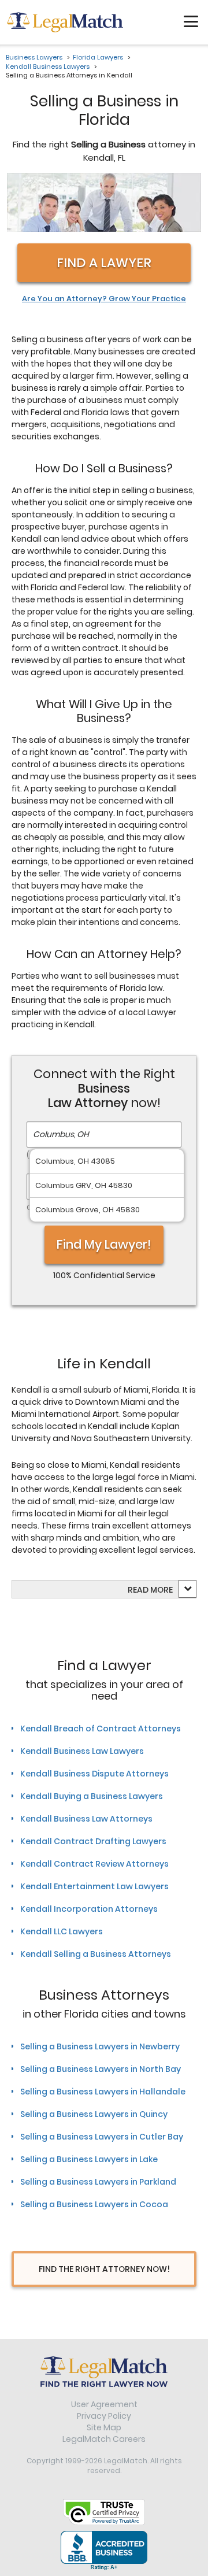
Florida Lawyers (98, 57)
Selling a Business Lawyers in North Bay (101, 2069)
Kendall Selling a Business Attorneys (96, 1954)
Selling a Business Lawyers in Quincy (94, 2114)
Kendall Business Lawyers (48, 66)
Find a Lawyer (104, 263)
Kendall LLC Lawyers (62, 1931)
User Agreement (104, 2404)
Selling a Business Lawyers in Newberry (100, 2046)
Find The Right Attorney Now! (104, 2269)
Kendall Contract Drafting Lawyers (93, 1841)
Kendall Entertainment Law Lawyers (94, 1886)
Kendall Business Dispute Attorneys (94, 1774)
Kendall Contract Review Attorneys (94, 1864)
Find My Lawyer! (104, 1244)
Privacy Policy (104, 2416)
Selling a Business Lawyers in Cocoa (94, 2204)
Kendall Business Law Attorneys (86, 1819)
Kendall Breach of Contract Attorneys (101, 1729)
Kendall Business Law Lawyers (82, 1751)
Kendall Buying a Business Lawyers (92, 1796)
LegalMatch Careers (104, 2439)
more (161, 1590)
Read (150, 1590)
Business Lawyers (34, 57)
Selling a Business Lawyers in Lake (89, 2159)
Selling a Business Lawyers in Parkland (98, 2182)
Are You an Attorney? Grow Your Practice (104, 299)
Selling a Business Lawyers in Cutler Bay (102, 2137)
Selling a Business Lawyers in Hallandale (103, 2092)
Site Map (104, 2427)
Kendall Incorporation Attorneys (89, 1909)
